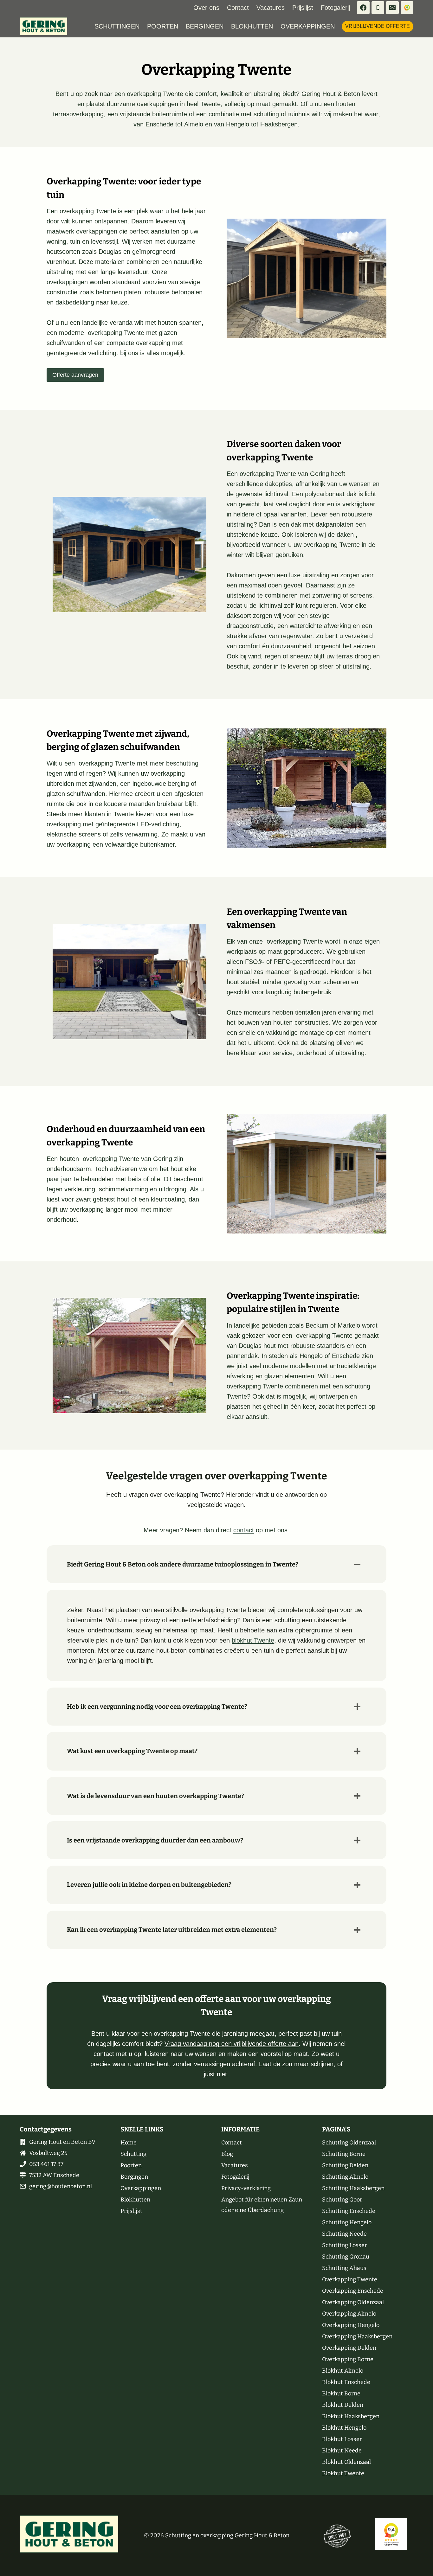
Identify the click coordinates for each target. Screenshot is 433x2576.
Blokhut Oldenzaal (346, 2462)
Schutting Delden (345, 2165)
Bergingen (134, 2177)
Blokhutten (135, 2200)
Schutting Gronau (346, 2257)
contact (244, 1530)
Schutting (133, 2154)
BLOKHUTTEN (252, 26)
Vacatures (271, 8)
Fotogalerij (335, 8)
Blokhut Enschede (346, 2382)
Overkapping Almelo (349, 2314)
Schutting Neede (344, 2234)
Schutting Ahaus (344, 2268)
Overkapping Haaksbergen (357, 2336)
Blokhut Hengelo (344, 2428)
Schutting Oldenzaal (349, 2143)
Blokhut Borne (341, 2393)
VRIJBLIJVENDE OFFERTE (378, 26)
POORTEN (163, 26)
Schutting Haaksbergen (353, 2188)
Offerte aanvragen (75, 375)
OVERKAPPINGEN (308, 26)
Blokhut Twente (343, 2473)
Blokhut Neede (342, 2451)
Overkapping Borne (348, 2359)
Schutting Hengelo (347, 2222)
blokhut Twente (253, 1640)
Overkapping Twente (350, 2279)
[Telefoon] (378, 8)
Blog (227, 2154)
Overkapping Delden (349, 2348)
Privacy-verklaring (246, 2188)
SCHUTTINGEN (117, 26)
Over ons (206, 8)
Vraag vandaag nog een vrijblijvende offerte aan (232, 2044)
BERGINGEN (205, 26)
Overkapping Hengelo (351, 2325)
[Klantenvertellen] (407, 8)
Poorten (131, 2165)
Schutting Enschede (349, 2211)
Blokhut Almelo (343, 2371)
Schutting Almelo (345, 2177)
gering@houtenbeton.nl (61, 2186)
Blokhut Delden (343, 2405)
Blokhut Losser (342, 2439)
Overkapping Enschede (353, 2291)
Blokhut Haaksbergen (351, 2416)
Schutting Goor (342, 2200)
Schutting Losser (345, 2245)
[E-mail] (392, 8)
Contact (238, 8)
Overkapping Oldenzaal (353, 2302)
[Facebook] (363, 8)
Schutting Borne (344, 2154)
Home (129, 2143)
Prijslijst (303, 8)
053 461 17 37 (46, 2164)
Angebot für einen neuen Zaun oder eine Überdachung (262, 2205)
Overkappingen (141, 2188)
